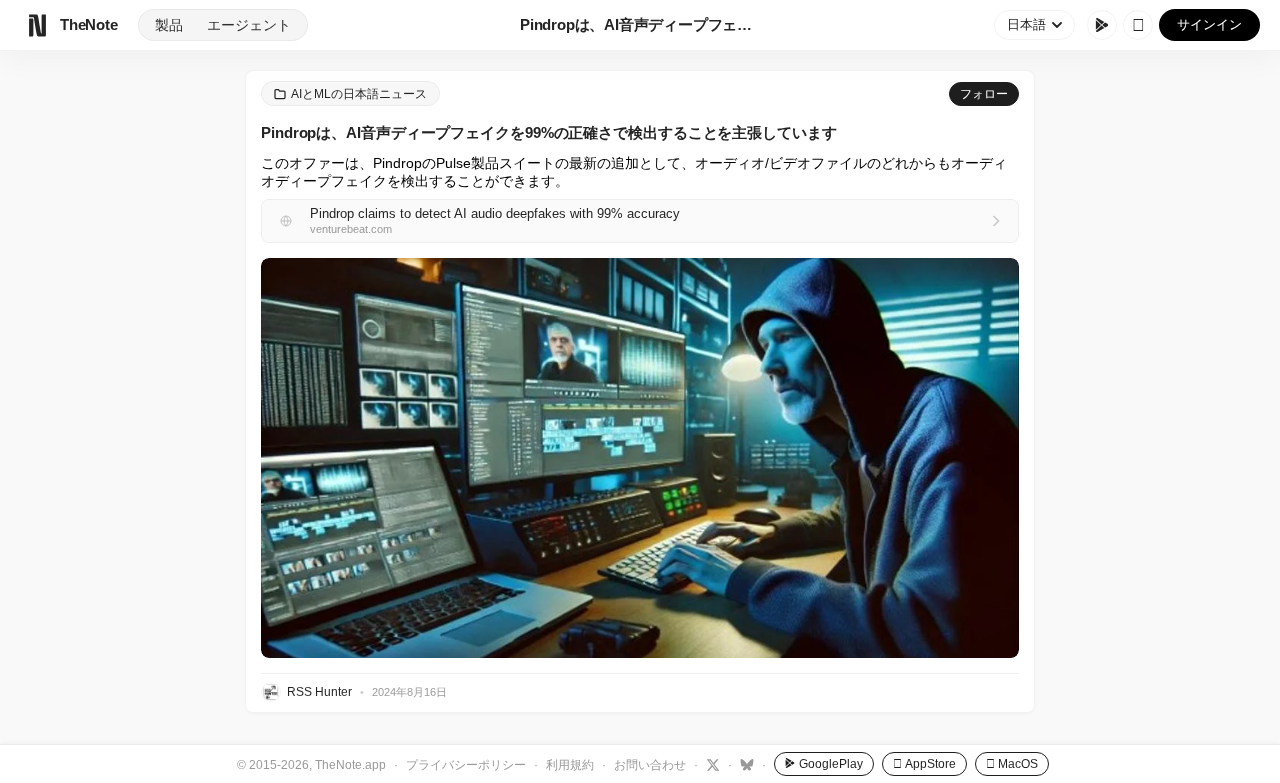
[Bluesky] (744, 764)
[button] (640, 458)
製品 (169, 25)
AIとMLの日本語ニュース (359, 94)
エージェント (249, 25)
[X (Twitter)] (710, 764)
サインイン (1209, 24)
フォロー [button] (984, 94)
